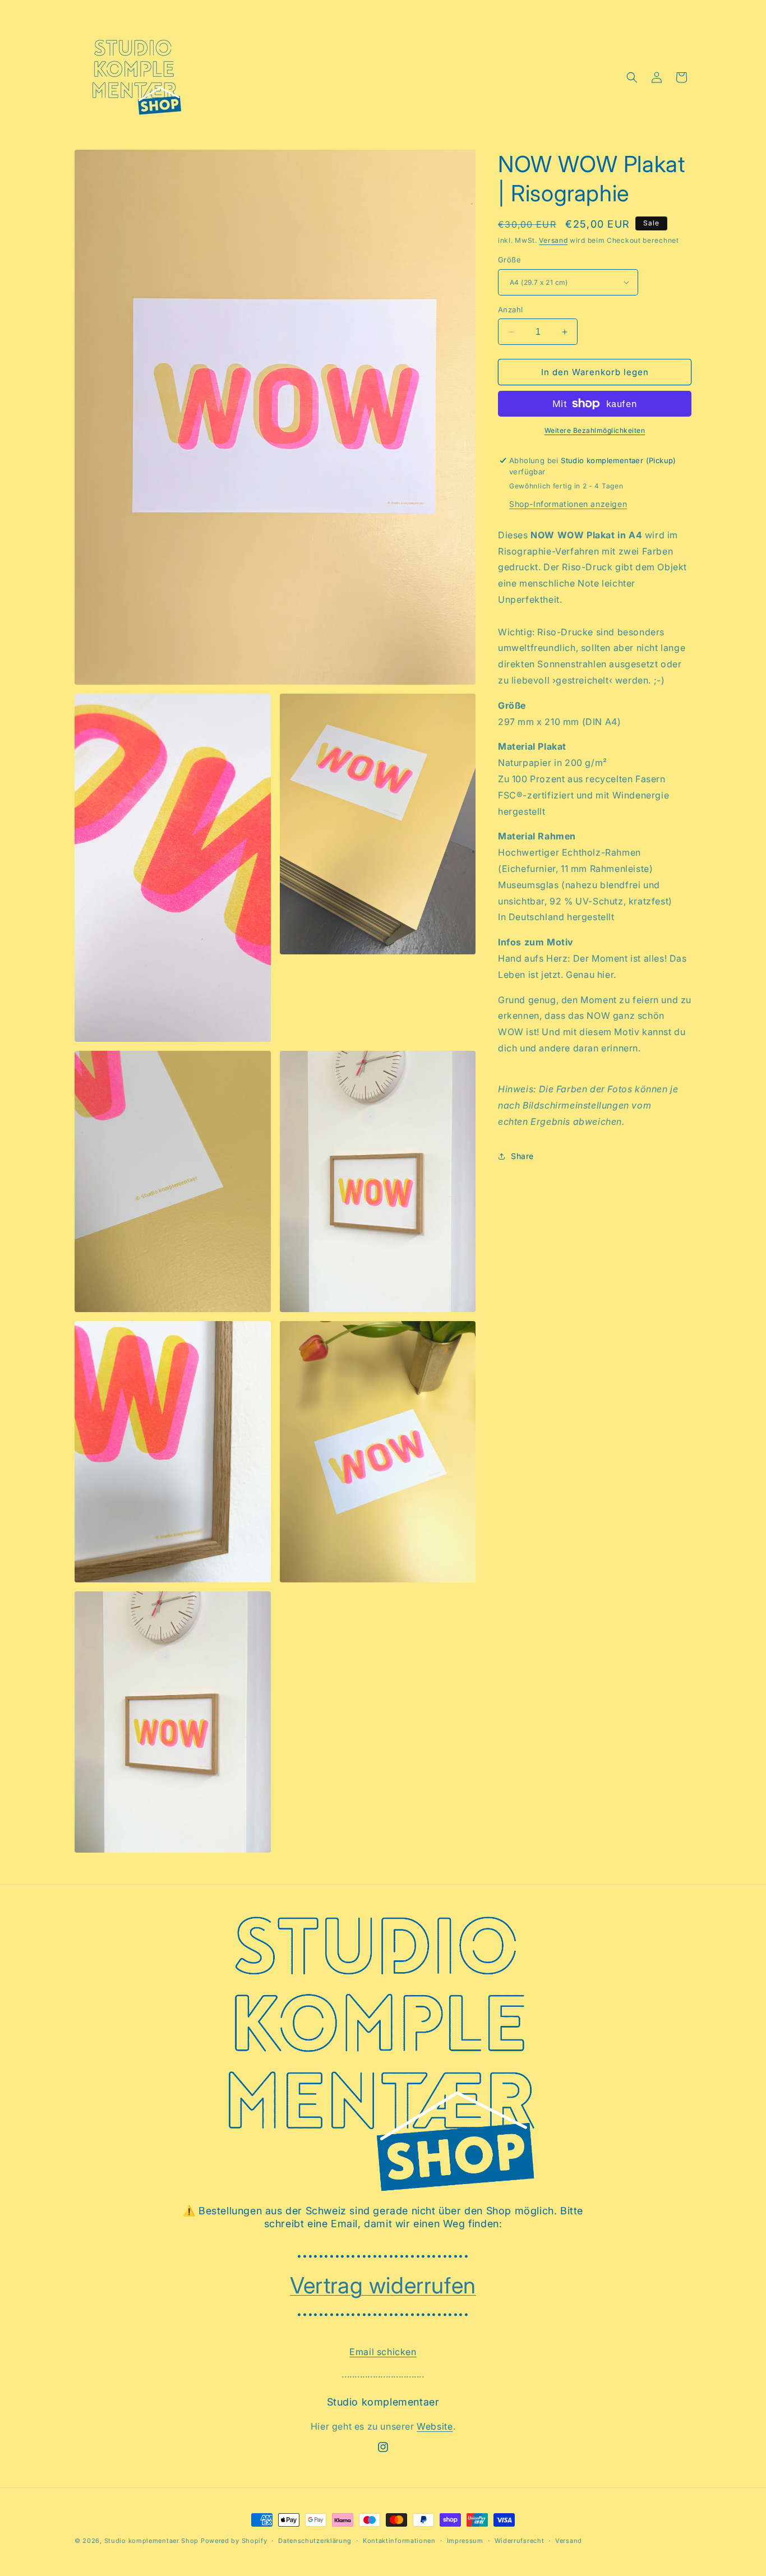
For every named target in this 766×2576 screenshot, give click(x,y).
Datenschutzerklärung (315, 2541)
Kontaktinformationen (399, 2541)
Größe (509, 260)
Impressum (465, 2541)
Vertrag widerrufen (383, 2285)
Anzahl (510, 310)
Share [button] (522, 1156)
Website (435, 2426)
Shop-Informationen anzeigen (568, 504)
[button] (632, 77)
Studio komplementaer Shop (152, 2541)
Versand (553, 240)
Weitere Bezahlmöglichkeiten (595, 430)
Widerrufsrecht (520, 2541)
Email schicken (383, 2352)
